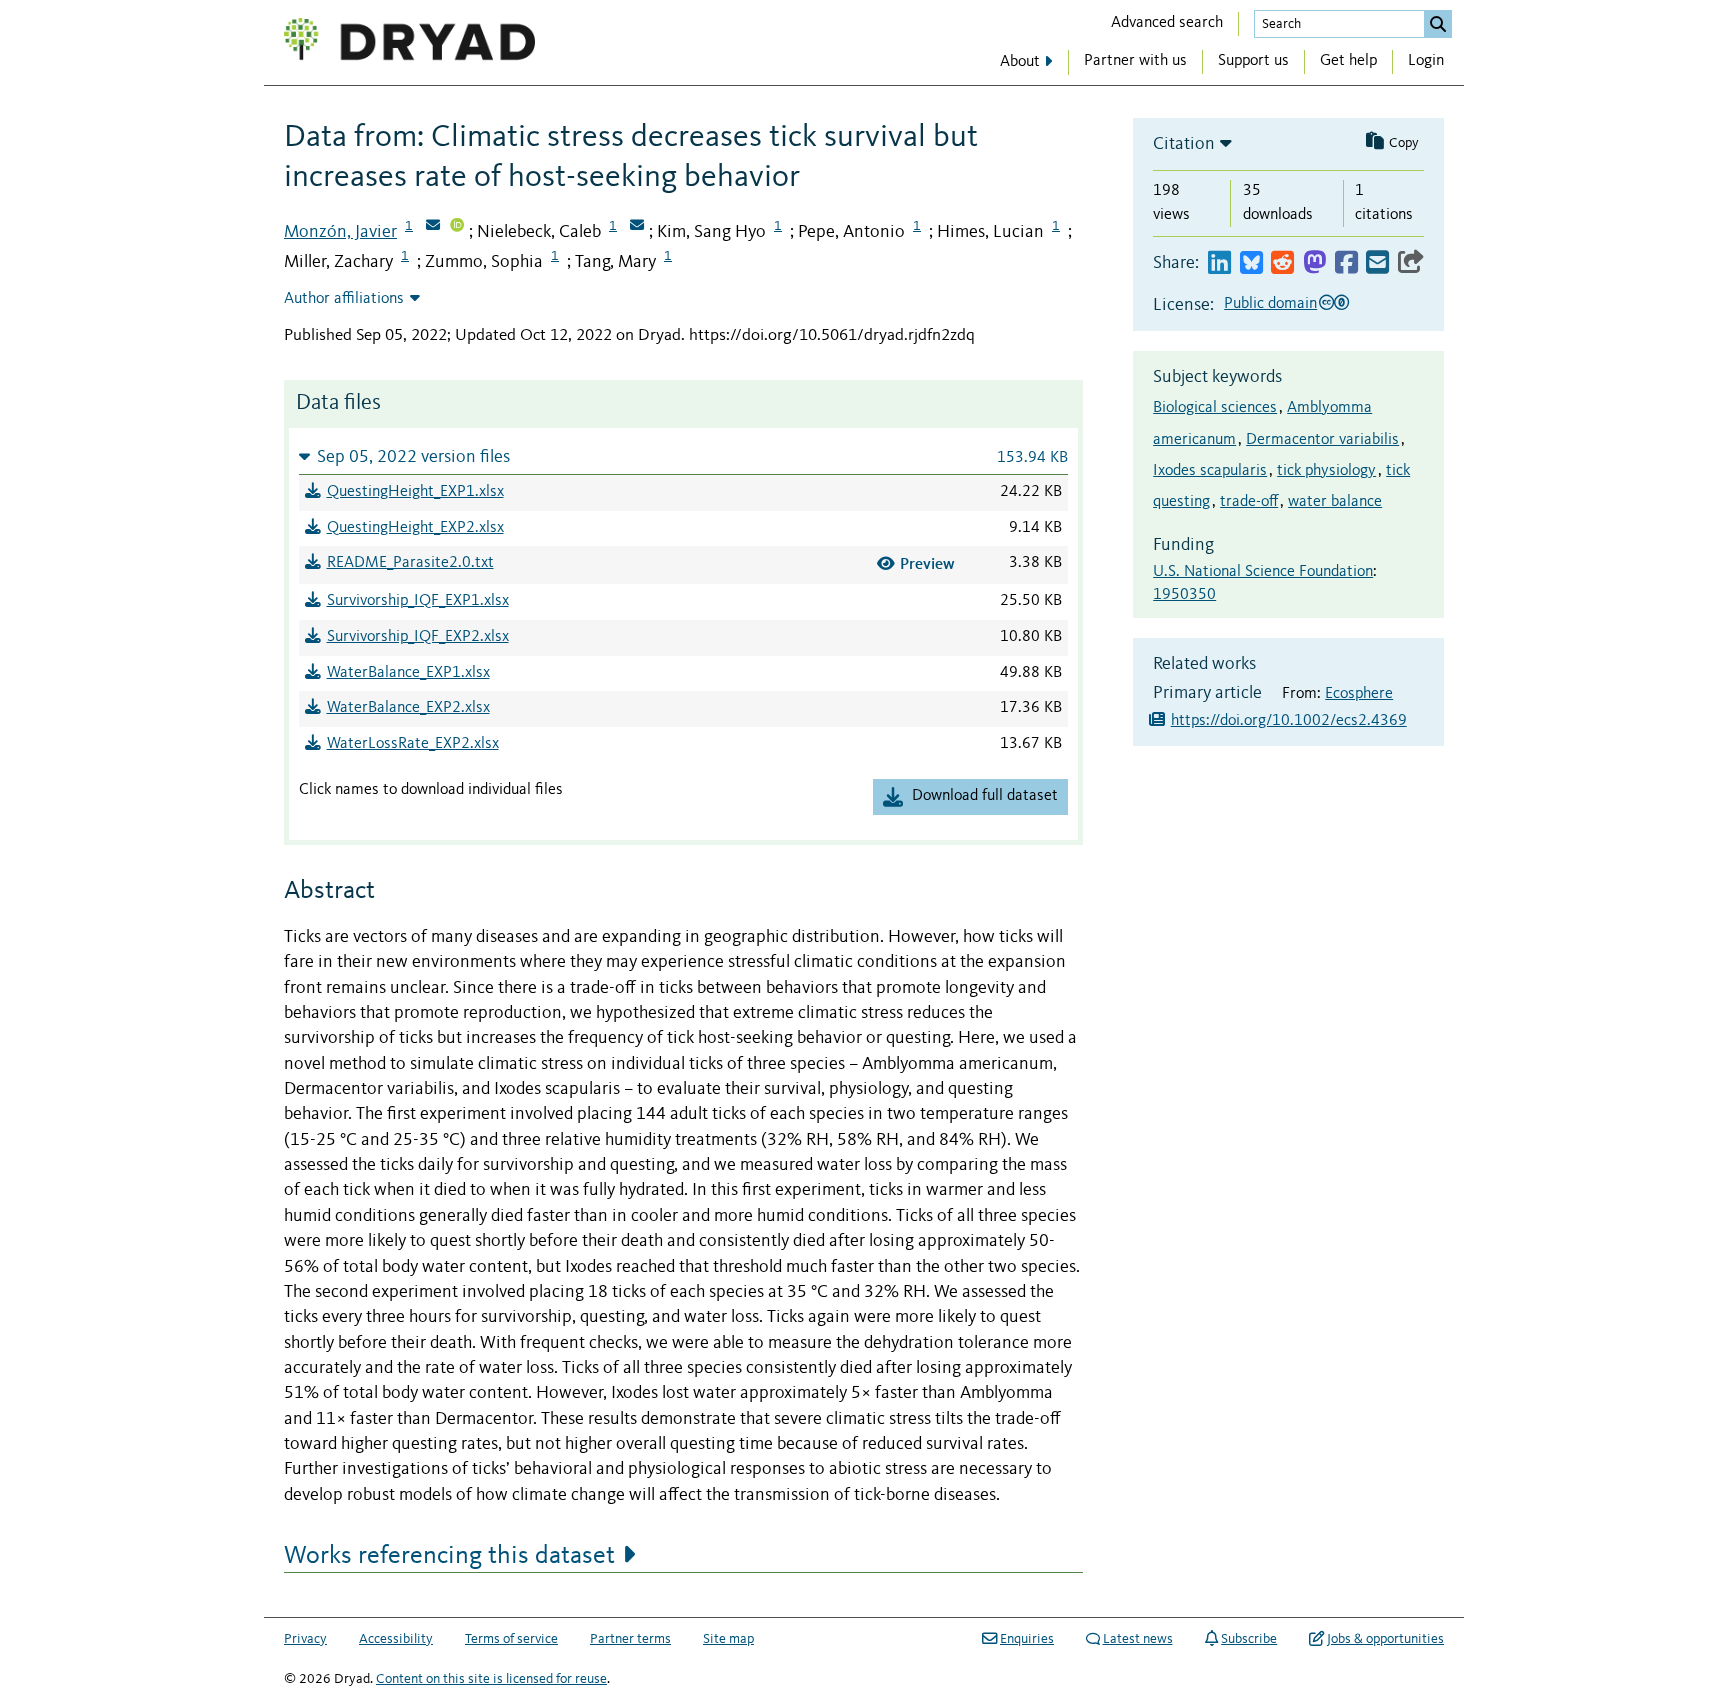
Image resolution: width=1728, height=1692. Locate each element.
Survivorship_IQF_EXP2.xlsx (418, 637)
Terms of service (511, 1639)
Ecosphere (1359, 694)
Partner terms (630, 1639)
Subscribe (1249, 1639)
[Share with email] (1377, 263)
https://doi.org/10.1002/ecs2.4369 (1289, 721)
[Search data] (1438, 24)
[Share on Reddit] (1282, 263)
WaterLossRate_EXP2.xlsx (413, 744)
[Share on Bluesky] (1251, 263)
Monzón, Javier (340, 232)
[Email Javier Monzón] (433, 227)
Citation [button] (1184, 144)
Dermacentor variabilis (1322, 440)
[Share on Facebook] (1346, 263)
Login (1426, 61)
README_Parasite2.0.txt (410, 563)
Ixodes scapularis (1210, 471)
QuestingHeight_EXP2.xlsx (415, 528)
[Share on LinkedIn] (1219, 263)
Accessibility (396, 1639)
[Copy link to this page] (1411, 263)
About (1020, 62)
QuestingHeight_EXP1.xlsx (415, 492)
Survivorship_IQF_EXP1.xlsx (418, 601)
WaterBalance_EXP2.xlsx (408, 708)
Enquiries (1027, 1639)
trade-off (1249, 502)
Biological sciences (1215, 408)
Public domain (1270, 304)
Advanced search (1167, 23)
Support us (1253, 61)
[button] (683, 456)
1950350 (1184, 595)
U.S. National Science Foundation (1263, 572)
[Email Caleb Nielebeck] (637, 227)
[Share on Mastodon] (1314, 263)
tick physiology (1326, 471)
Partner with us (1135, 61)
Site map (728, 1639)
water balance (1335, 502)
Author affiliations (344, 299)
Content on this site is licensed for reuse (491, 1679)
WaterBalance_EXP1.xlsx (408, 673)
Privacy (305, 1639)
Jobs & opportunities (1385, 1639)
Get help (1348, 61)
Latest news (1138, 1639)
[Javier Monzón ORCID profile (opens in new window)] (457, 227)
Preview (927, 563)
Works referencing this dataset (449, 1556)
